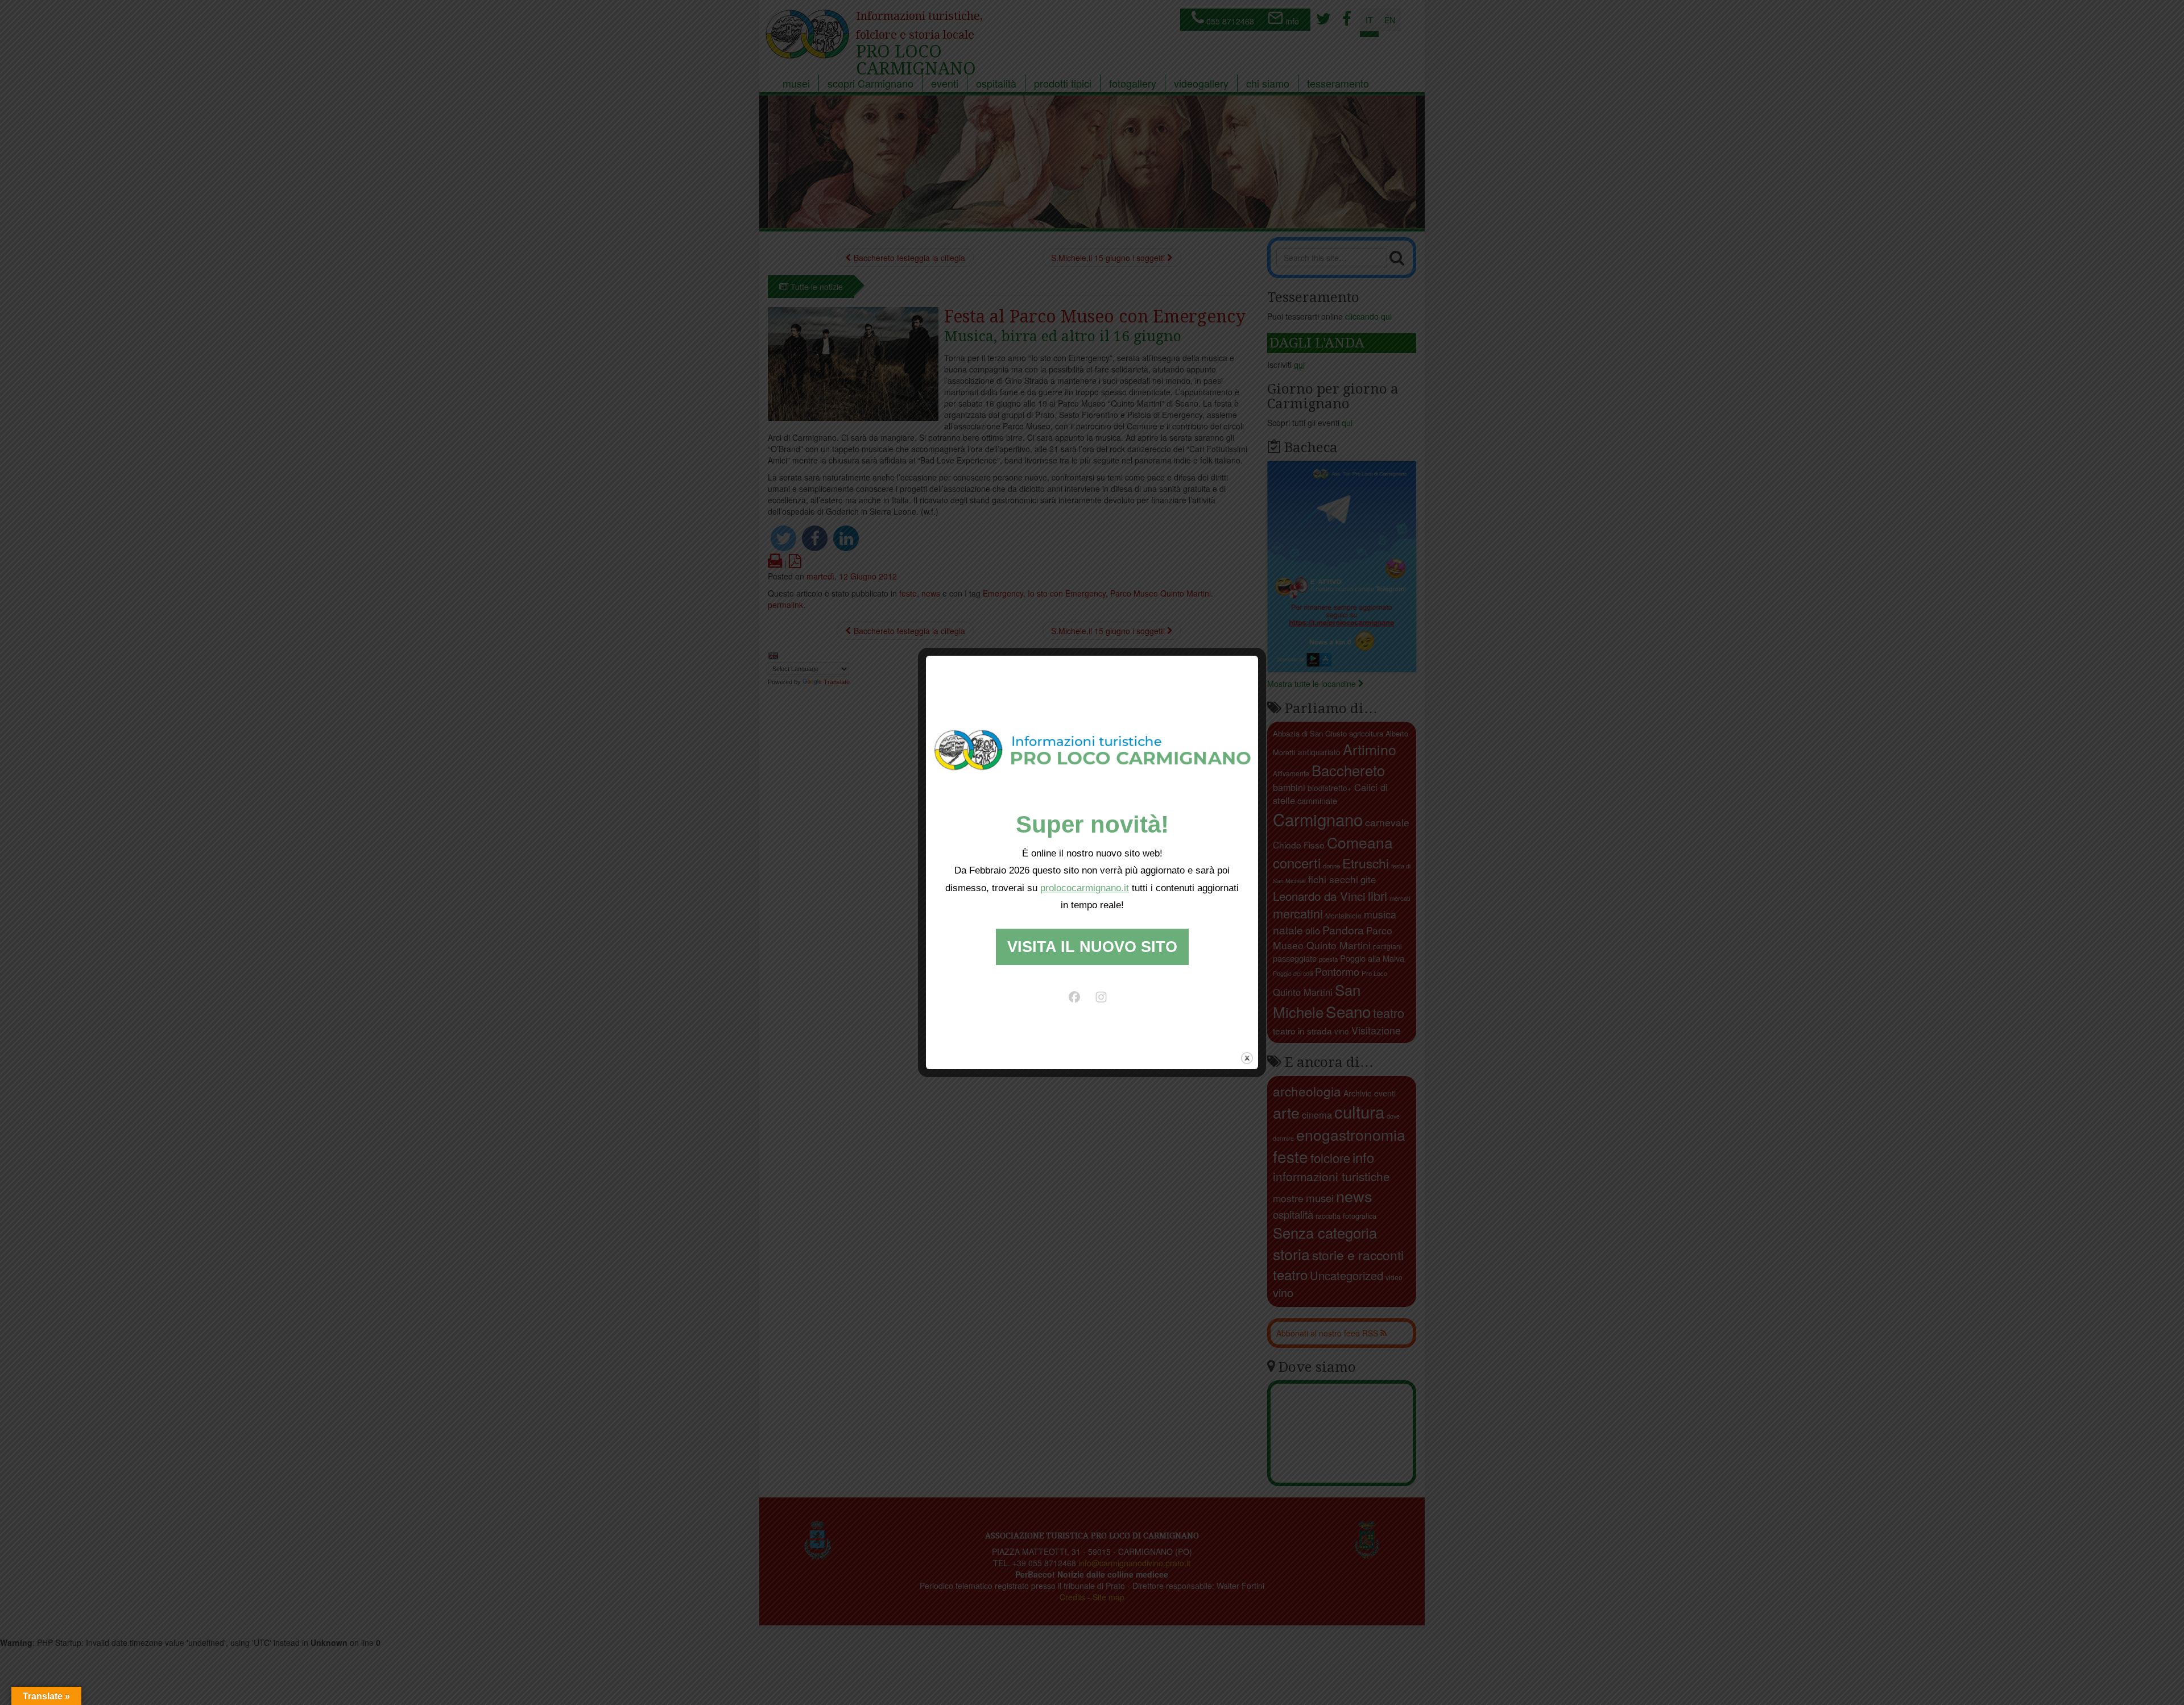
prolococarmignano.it (1085, 888)
